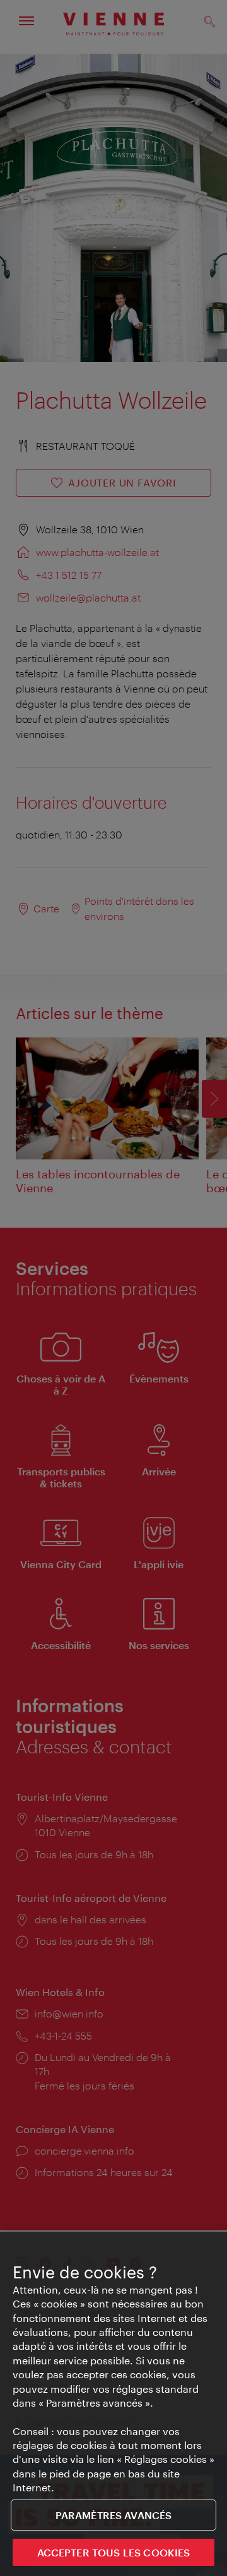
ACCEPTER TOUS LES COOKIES (114, 2552)
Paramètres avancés (114, 2515)
